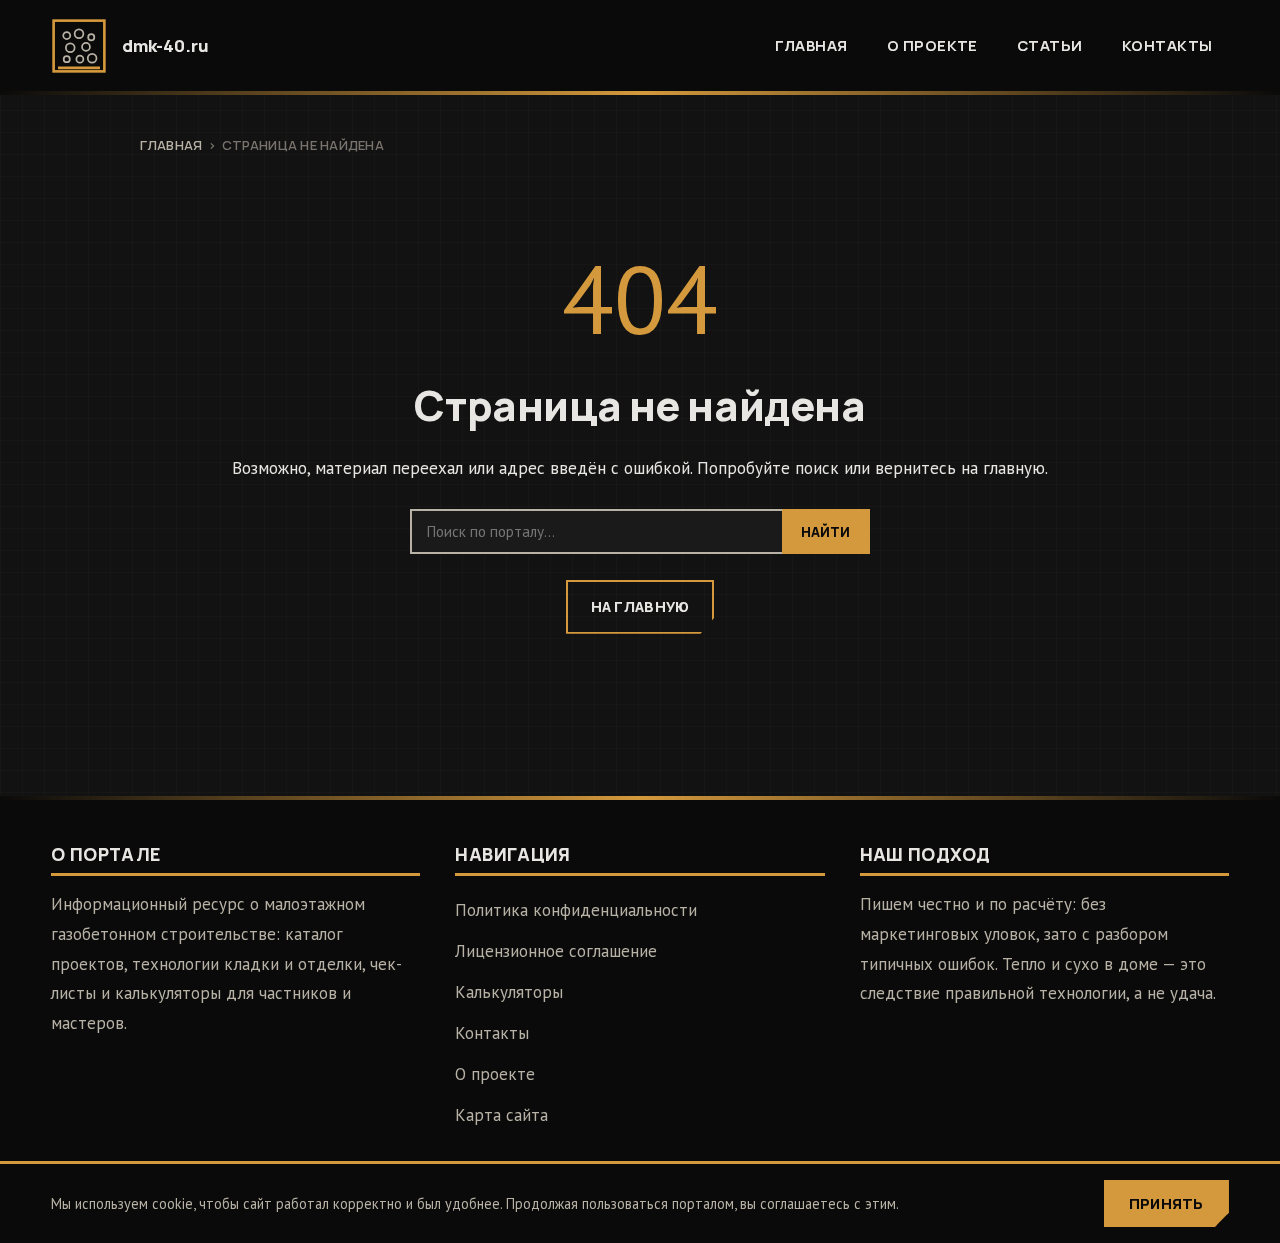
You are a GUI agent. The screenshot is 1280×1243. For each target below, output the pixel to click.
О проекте (932, 45)
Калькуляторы (509, 992)
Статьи (1050, 45)
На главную (640, 606)
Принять (1166, 1203)
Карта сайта (501, 1115)
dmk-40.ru (165, 45)
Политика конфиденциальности (576, 910)
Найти (825, 532)
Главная (811, 45)
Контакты (1167, 45)
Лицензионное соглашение (556, 951)
